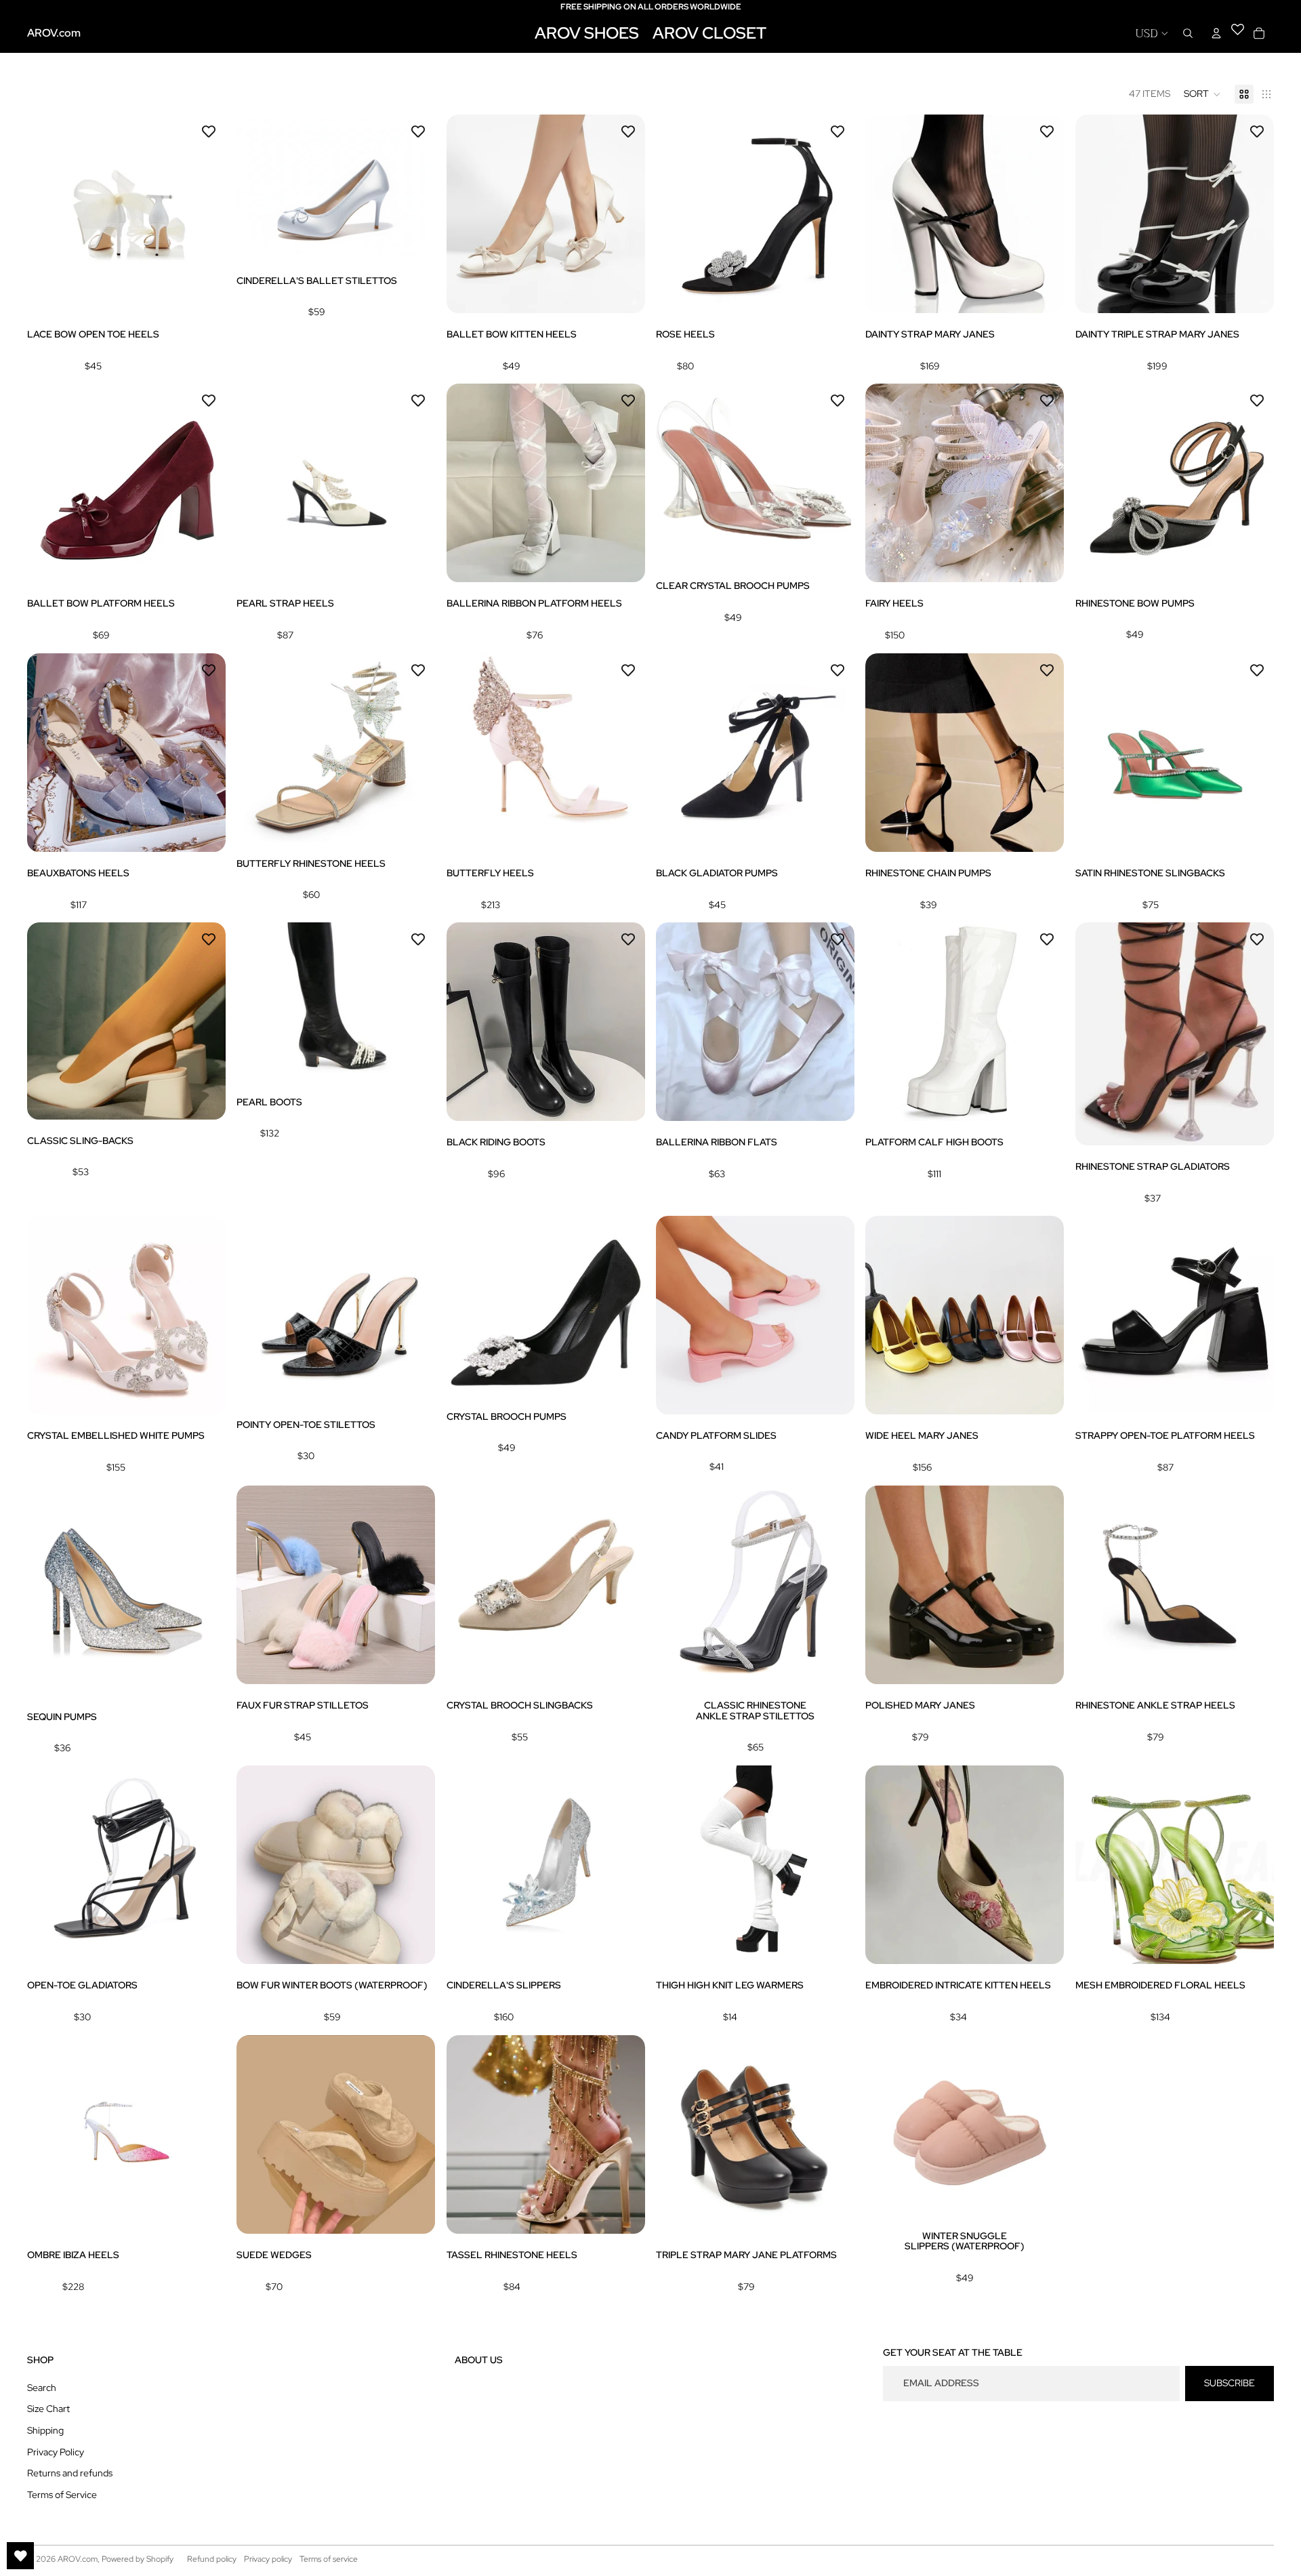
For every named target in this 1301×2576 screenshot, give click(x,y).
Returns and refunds (70, 2473)
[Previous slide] (47, 214)
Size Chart (48, 2409)
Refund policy (212, 2559)
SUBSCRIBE (1230, 2383)
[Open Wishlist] (20, 2556)
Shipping (45, 2430)
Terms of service (329, 2559)
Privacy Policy (56, 2452)
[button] (1202, 94)
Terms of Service (62, 2495)
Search (42, 2388)
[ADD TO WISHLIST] (209, 131)
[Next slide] (205, 214)
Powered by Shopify (138, 2559)
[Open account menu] (1216, 33)
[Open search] (1188, 33)
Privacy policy (268, 2559)
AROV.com (78, 2559)
